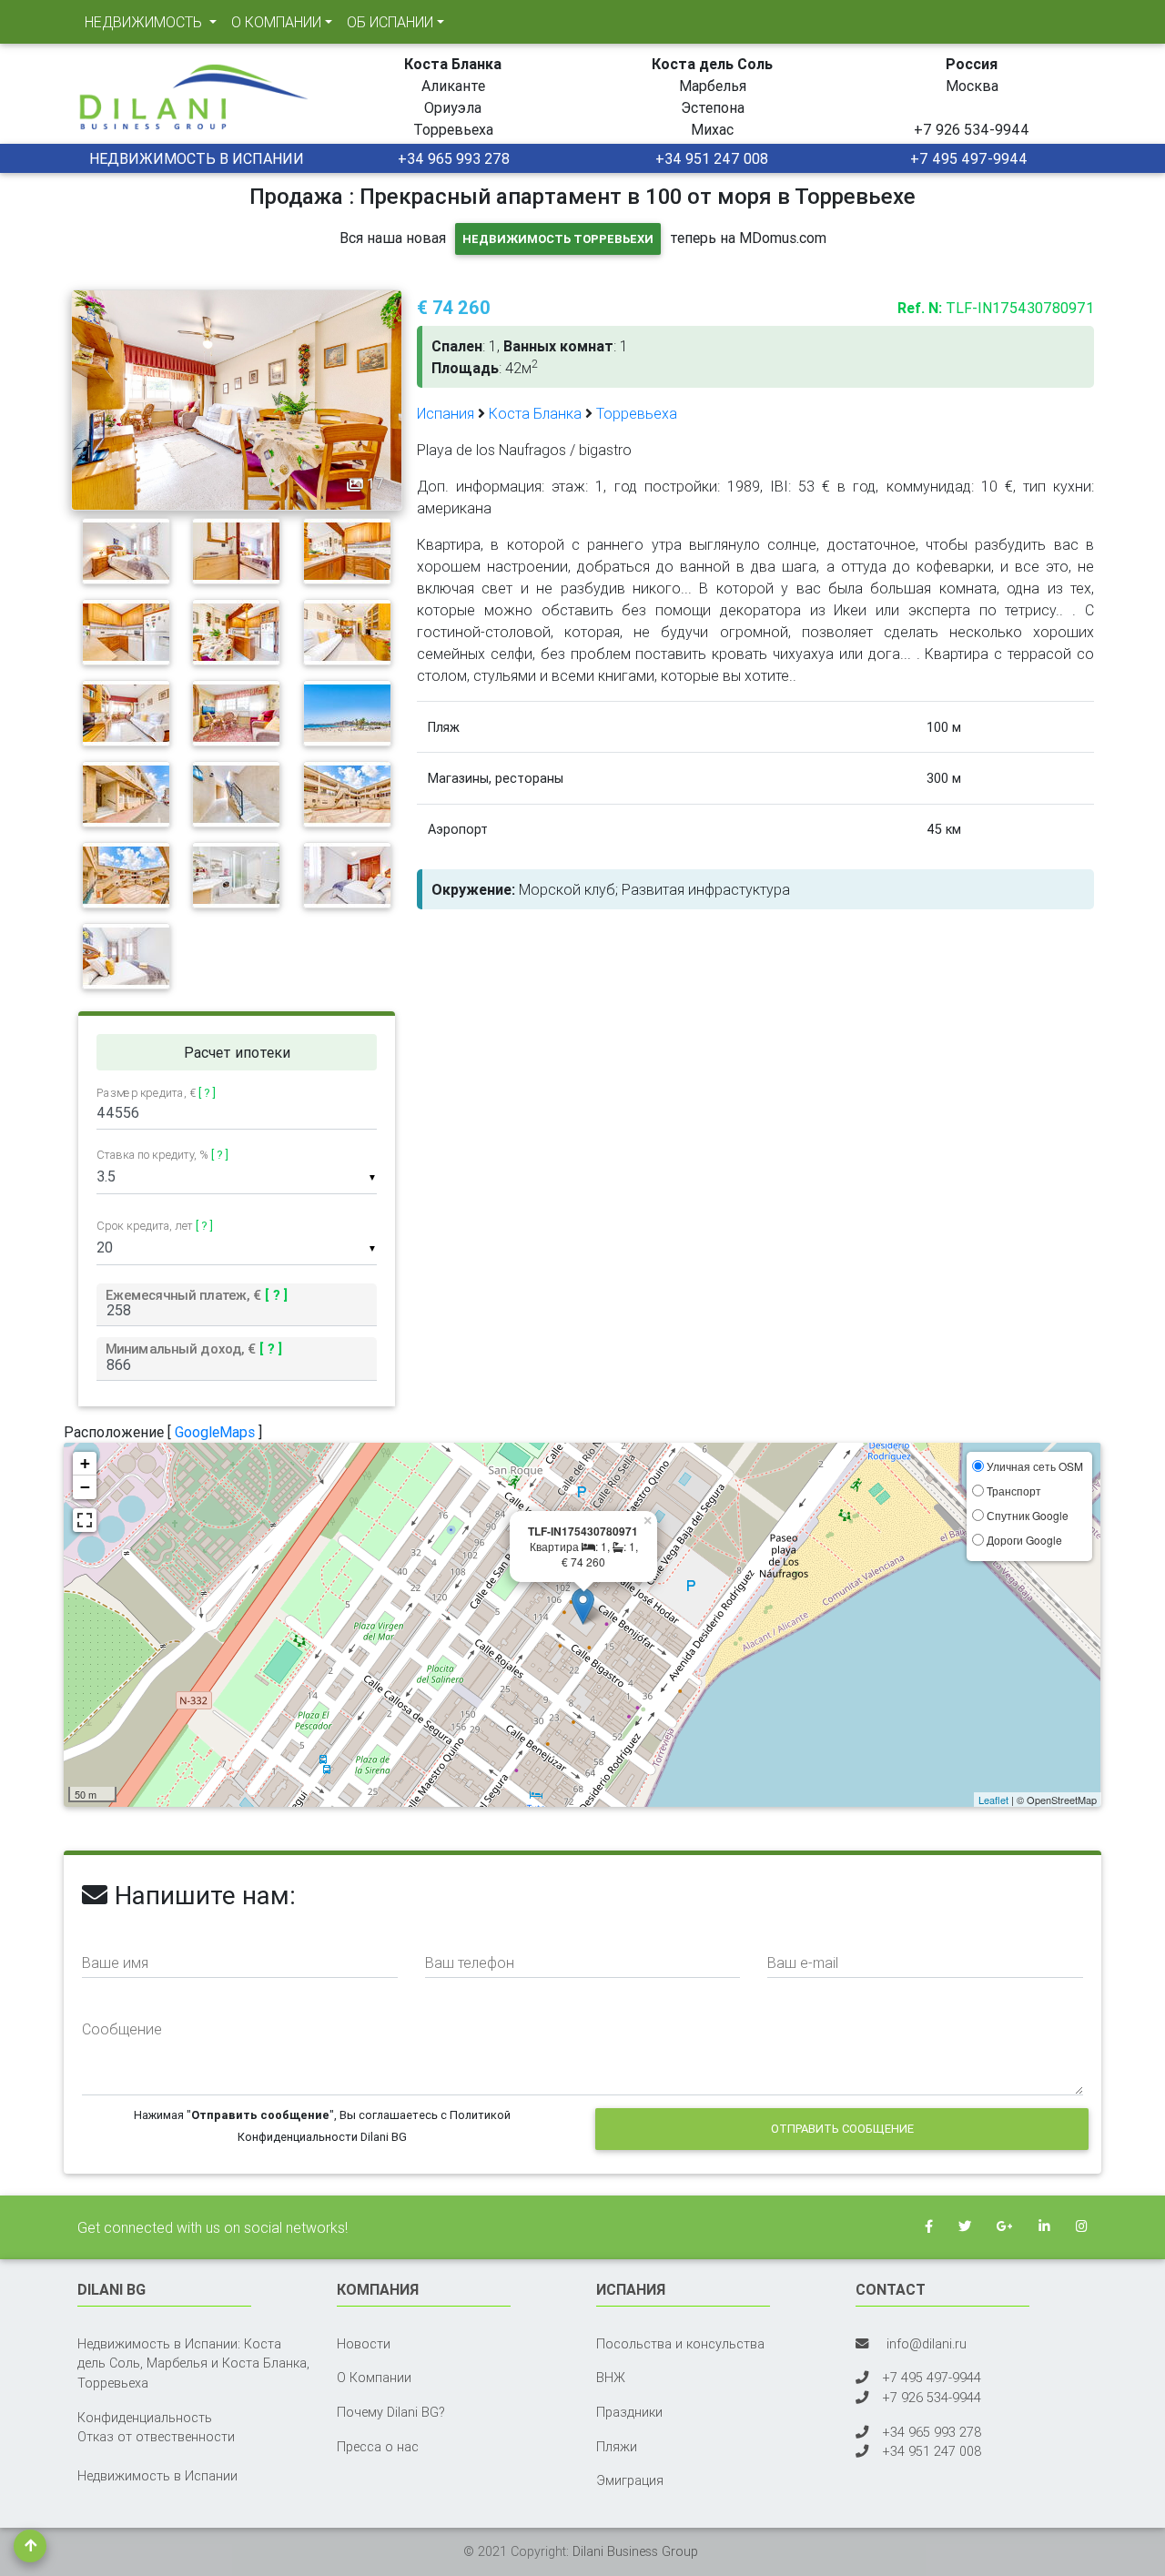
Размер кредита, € (156, 1093)
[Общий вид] (126, 550)
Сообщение (122, 2029)
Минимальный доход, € (194, 1349)
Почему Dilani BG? (391, 2412)
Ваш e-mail (803, 1962)
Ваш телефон (470, 1962)
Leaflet (993, 1800)
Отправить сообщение (842, 2129)
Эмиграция (630, 2480)
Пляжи (617, 2447)
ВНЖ (611, 2378)
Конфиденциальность (145, 2418)
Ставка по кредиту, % (162, 1155)
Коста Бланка (535, 413)
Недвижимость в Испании (157, 2476)
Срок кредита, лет (155, 1226)
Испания (446, 413)
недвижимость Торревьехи (558, 239)
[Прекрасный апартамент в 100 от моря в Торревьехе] (237, 399)
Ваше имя (115, 1962)
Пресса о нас (378, 2447)
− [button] (85, 1487)
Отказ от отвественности (156, 2437)
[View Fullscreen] (85, 1520)
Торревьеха (637, 413)
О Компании (374, 2378)
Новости (364, 2344)
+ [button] (85, 1463)
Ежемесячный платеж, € (197, 1294)
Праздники (629, 2412)
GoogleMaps (215, 1432)
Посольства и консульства (680, 2344)
